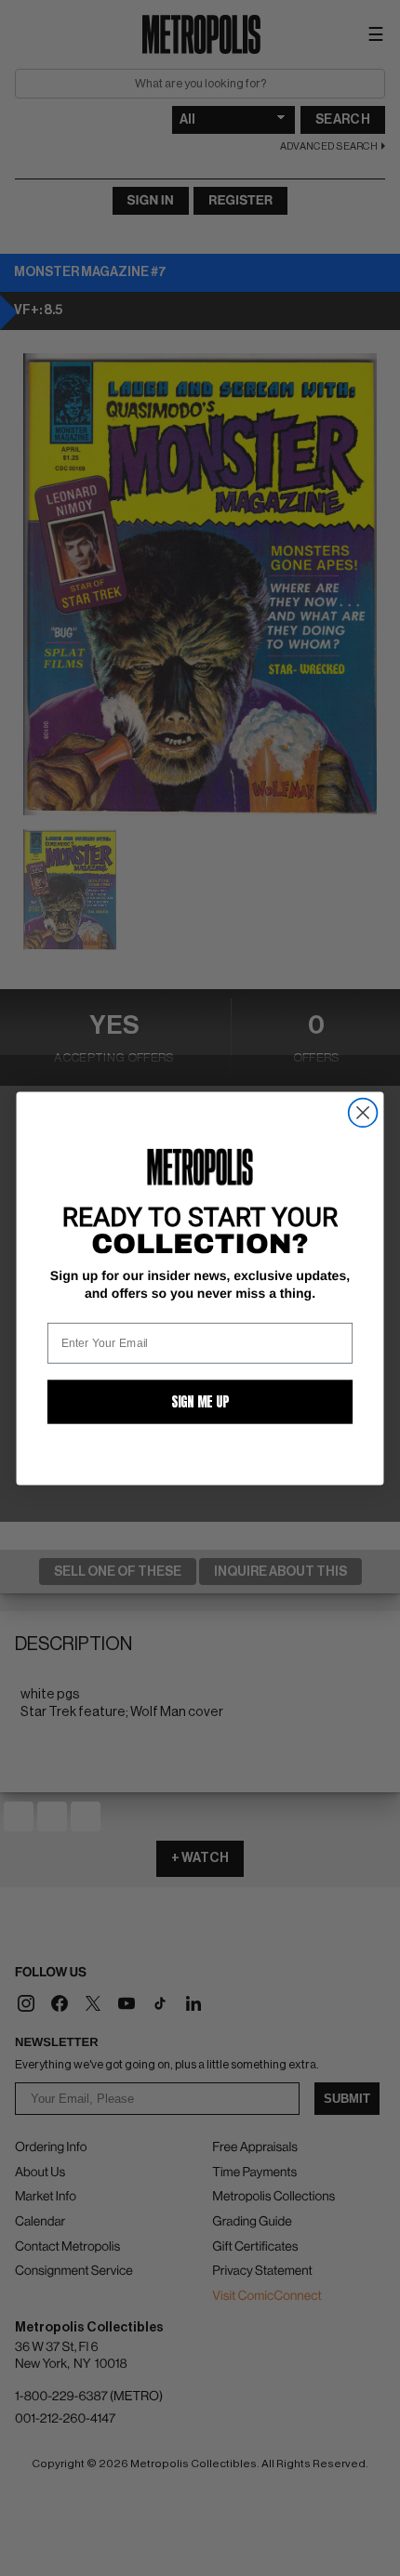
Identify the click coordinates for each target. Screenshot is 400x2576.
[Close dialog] (363, 1112)
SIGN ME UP (200, 1401)
